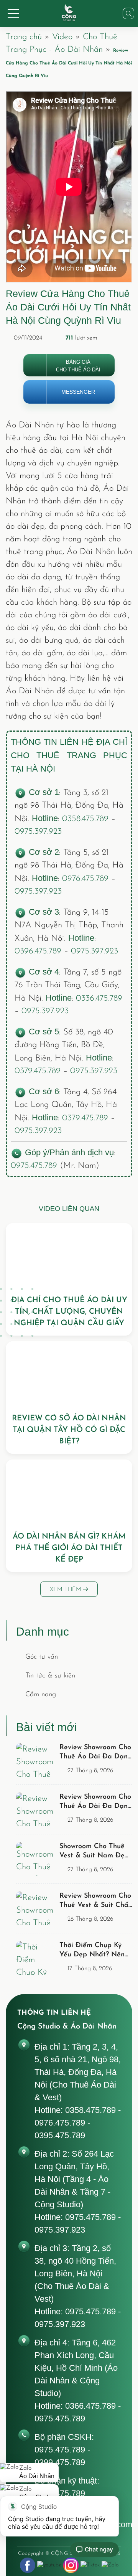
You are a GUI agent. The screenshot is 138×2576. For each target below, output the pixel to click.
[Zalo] (110, 2565)
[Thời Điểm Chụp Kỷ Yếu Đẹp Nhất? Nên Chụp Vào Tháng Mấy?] (36, 1958)
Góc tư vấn (42, 1657)
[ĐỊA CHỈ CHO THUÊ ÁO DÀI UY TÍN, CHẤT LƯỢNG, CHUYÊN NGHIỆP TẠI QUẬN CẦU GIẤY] (69, 1256)
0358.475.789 (85, 819)
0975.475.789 (34, 1166)
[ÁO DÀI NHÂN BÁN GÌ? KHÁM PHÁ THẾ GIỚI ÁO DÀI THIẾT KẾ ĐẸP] (69, 1492)
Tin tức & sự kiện (50, 1676)
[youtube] (49, 2565)
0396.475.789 (38, 951)
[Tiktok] (90, 2565)
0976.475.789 (85, 879)
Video (62, 37)
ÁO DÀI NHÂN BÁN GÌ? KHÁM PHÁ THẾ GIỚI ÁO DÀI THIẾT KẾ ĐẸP (69, 1548)
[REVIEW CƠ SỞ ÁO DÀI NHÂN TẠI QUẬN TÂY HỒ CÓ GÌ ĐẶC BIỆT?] (69, 1374)
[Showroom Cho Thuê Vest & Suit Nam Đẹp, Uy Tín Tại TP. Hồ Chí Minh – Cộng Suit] (36, 1859)
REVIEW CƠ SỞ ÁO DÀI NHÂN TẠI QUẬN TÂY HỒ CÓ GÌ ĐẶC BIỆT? (69, 1430)
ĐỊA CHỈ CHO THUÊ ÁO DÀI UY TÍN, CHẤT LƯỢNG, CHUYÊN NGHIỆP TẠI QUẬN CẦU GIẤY (69, 1312)
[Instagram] (71, 2565)
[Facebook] (28, 2565)
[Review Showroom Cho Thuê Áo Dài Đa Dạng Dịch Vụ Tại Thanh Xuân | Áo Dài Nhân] (36, 1760)
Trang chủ (24, 37)
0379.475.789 (38, 1071)
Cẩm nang (41, 1695)
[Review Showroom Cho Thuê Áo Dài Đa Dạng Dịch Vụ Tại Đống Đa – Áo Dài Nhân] (36, 1809)
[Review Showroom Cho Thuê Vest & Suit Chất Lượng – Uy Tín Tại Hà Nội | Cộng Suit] (36, 1908)
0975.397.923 (38, 832)
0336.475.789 (99, 999)
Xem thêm (67, 1590)
